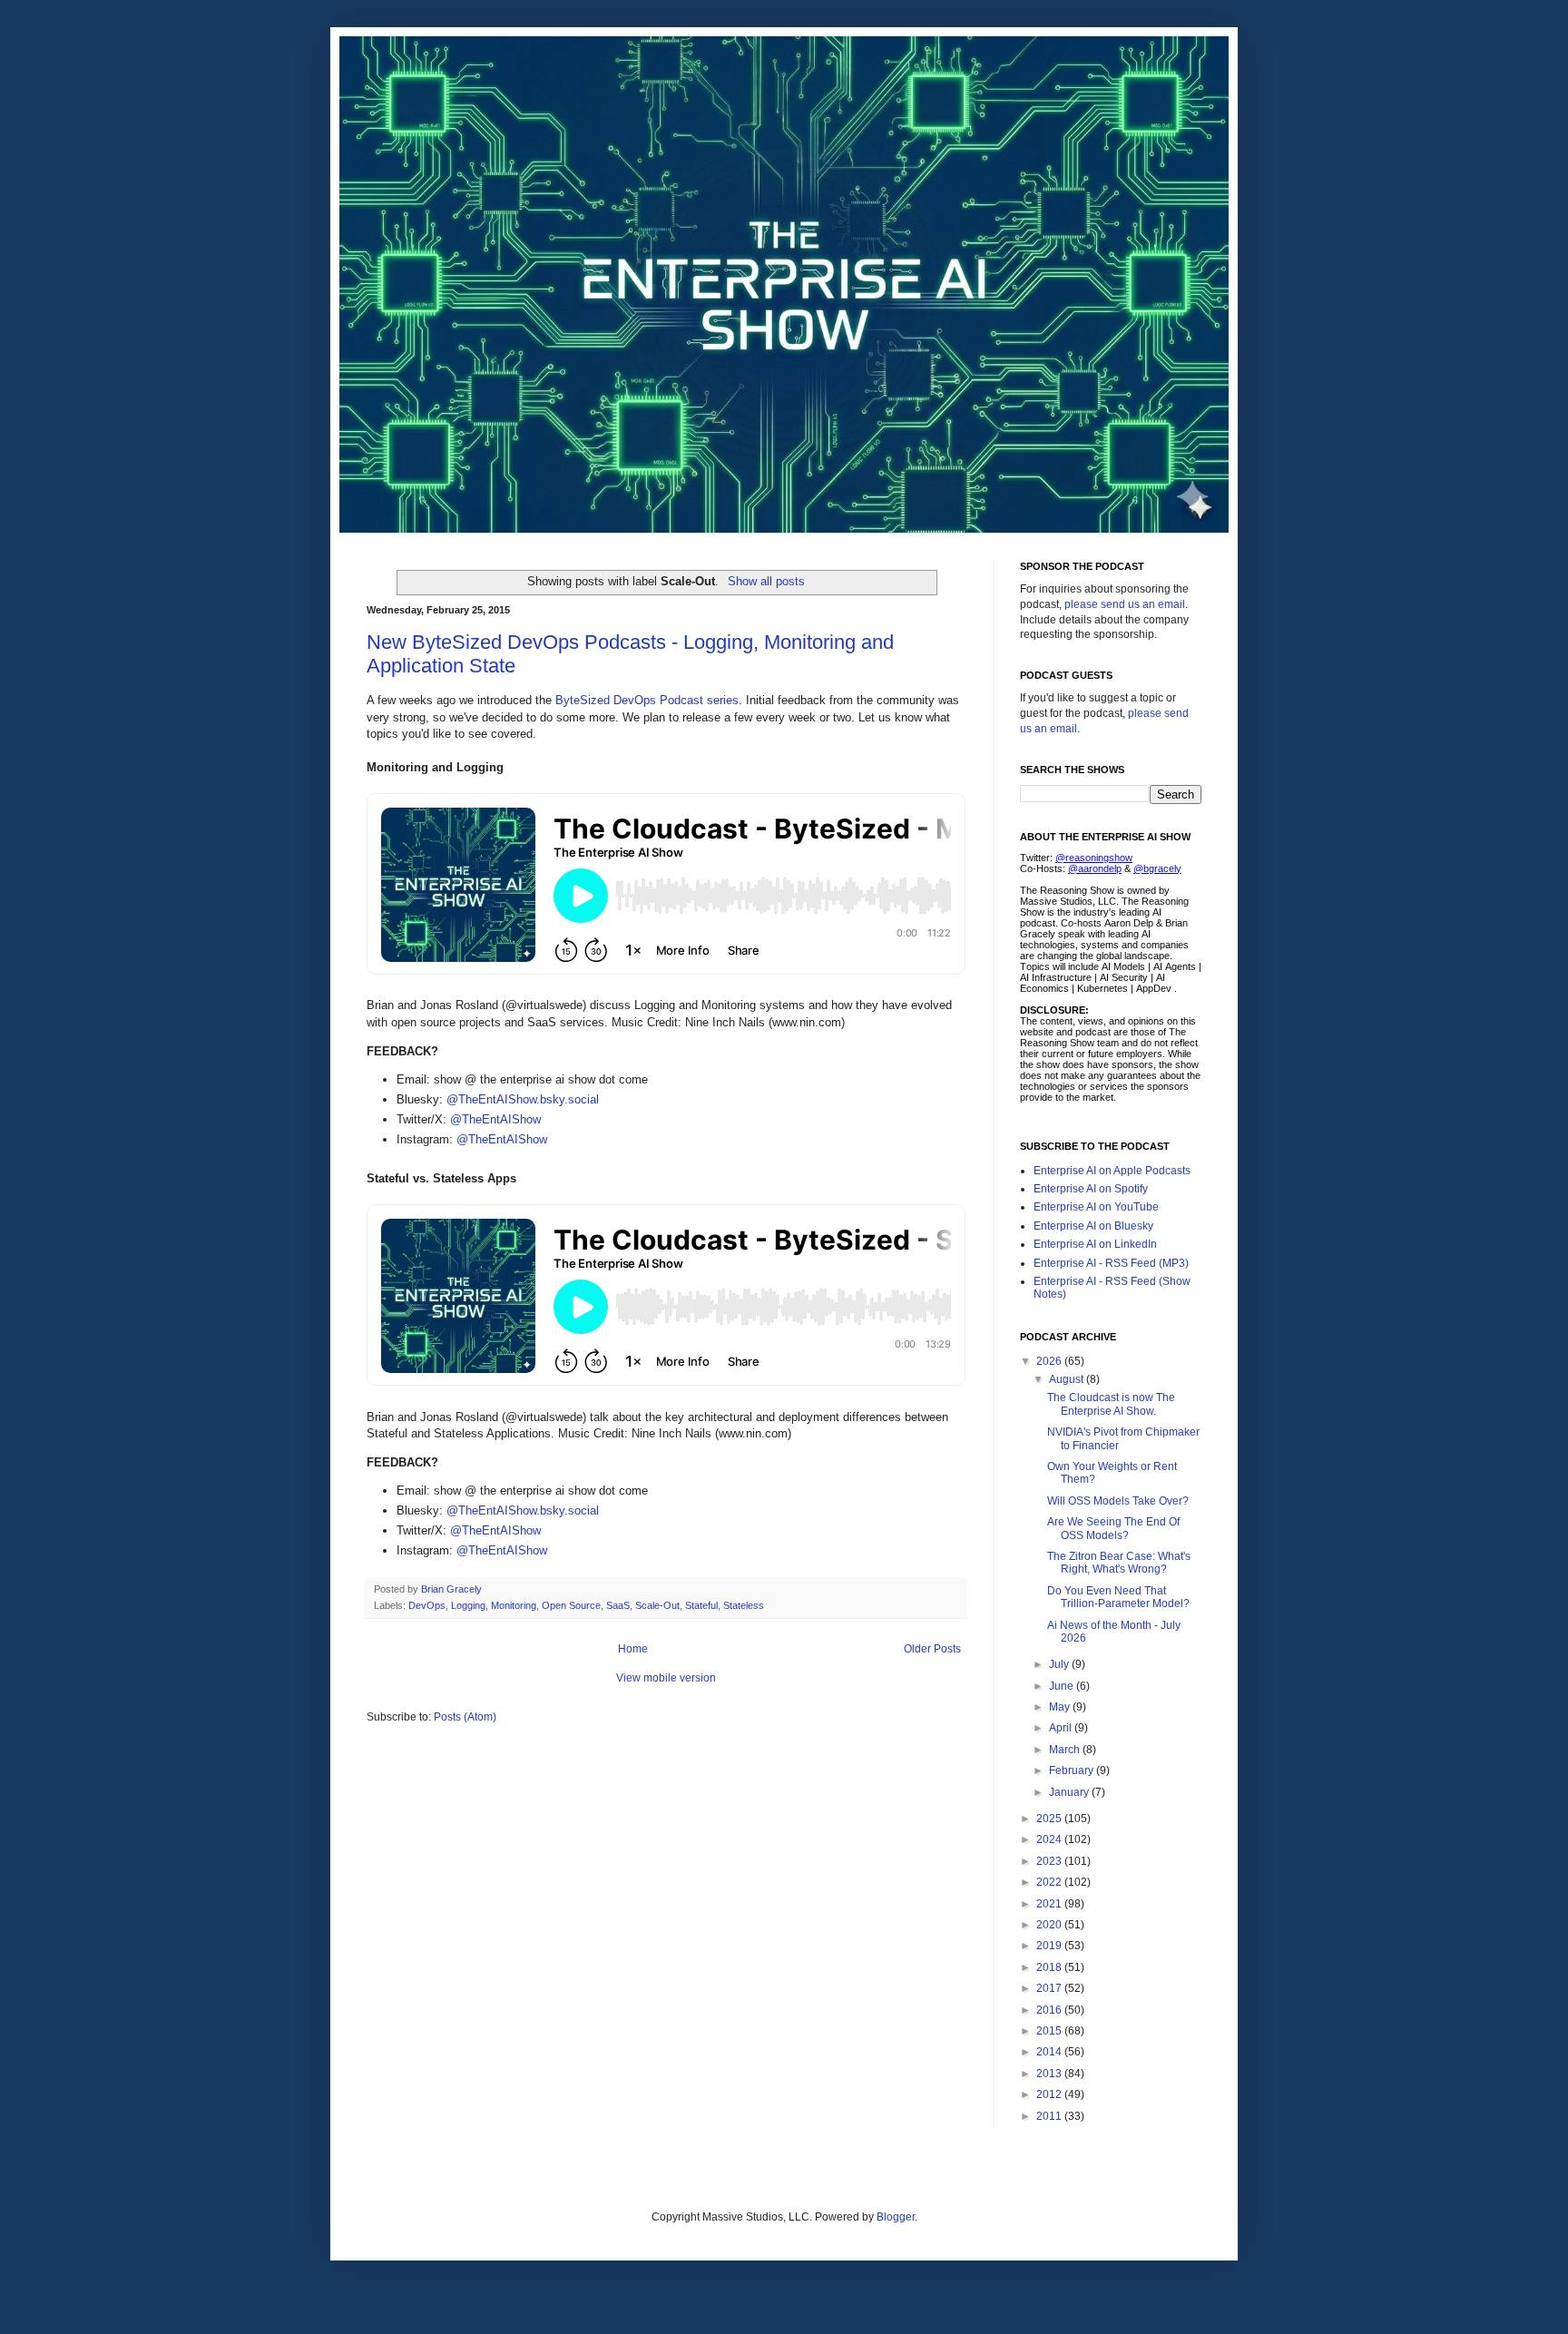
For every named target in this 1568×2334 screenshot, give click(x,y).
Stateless (744, 1605)
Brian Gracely (453, 1589)
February (1073, 1770)
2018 (1050, 1967)
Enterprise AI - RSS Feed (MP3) (1111, 1263)
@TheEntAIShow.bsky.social (523, 1099)
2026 (1050, 1361)
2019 (1050, 1946)
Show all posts (766, 581)
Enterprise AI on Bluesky (1093, 1226)
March (1066, 1750)
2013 (1050, 2074)
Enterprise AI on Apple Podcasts (1112, 1171)
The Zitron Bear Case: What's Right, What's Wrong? (1119, 1563)
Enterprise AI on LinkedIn (1095, 1244)
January (1070, 1792)
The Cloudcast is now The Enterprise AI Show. (1111, 1404)
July (1060, 1664)
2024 (1050, 1839)
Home (633, 1649)
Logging (468, 1605)
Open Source (571, 1605)
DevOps (427, 1605)
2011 (1050, 2116)
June (1063, 1686)
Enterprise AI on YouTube (1096, 1207)
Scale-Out (657, 1605)
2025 (1050, 1819)
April (1062, 1728)
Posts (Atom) (465, 1717)
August (1068, 1379)
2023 (1050, 1861)
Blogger (896, 2217)
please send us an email (1125, 604)
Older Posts (932, 1649)
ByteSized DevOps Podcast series (647, 700)
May (1061, 1707)
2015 (1050, 2031)
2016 (1050, 2010)
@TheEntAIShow (495, 1119)
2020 (1050, 1925)
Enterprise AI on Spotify (1091, 1189)
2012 (1050, 2094)
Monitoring (514, 1605)
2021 (1050, 1904)
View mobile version (666, 1678)
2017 (1050, 1988)
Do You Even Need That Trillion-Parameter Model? (1118, 1597)
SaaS (618, 1605)
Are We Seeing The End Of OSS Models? (1113, 1528)
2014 (1050, 2052)
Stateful (701, 1605)
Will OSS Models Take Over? (1118, 1501)
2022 (1050, 1882)
